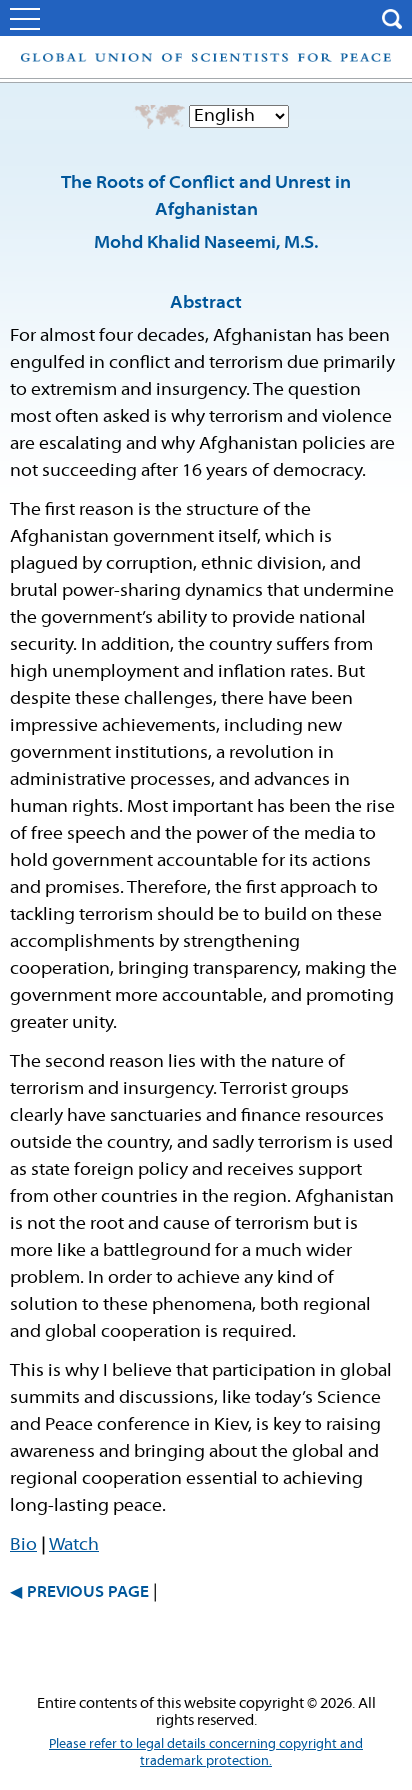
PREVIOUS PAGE (88, 1593)
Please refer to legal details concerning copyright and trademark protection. (206, 1753)
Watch (74, 1545)
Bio (23, 1545)
